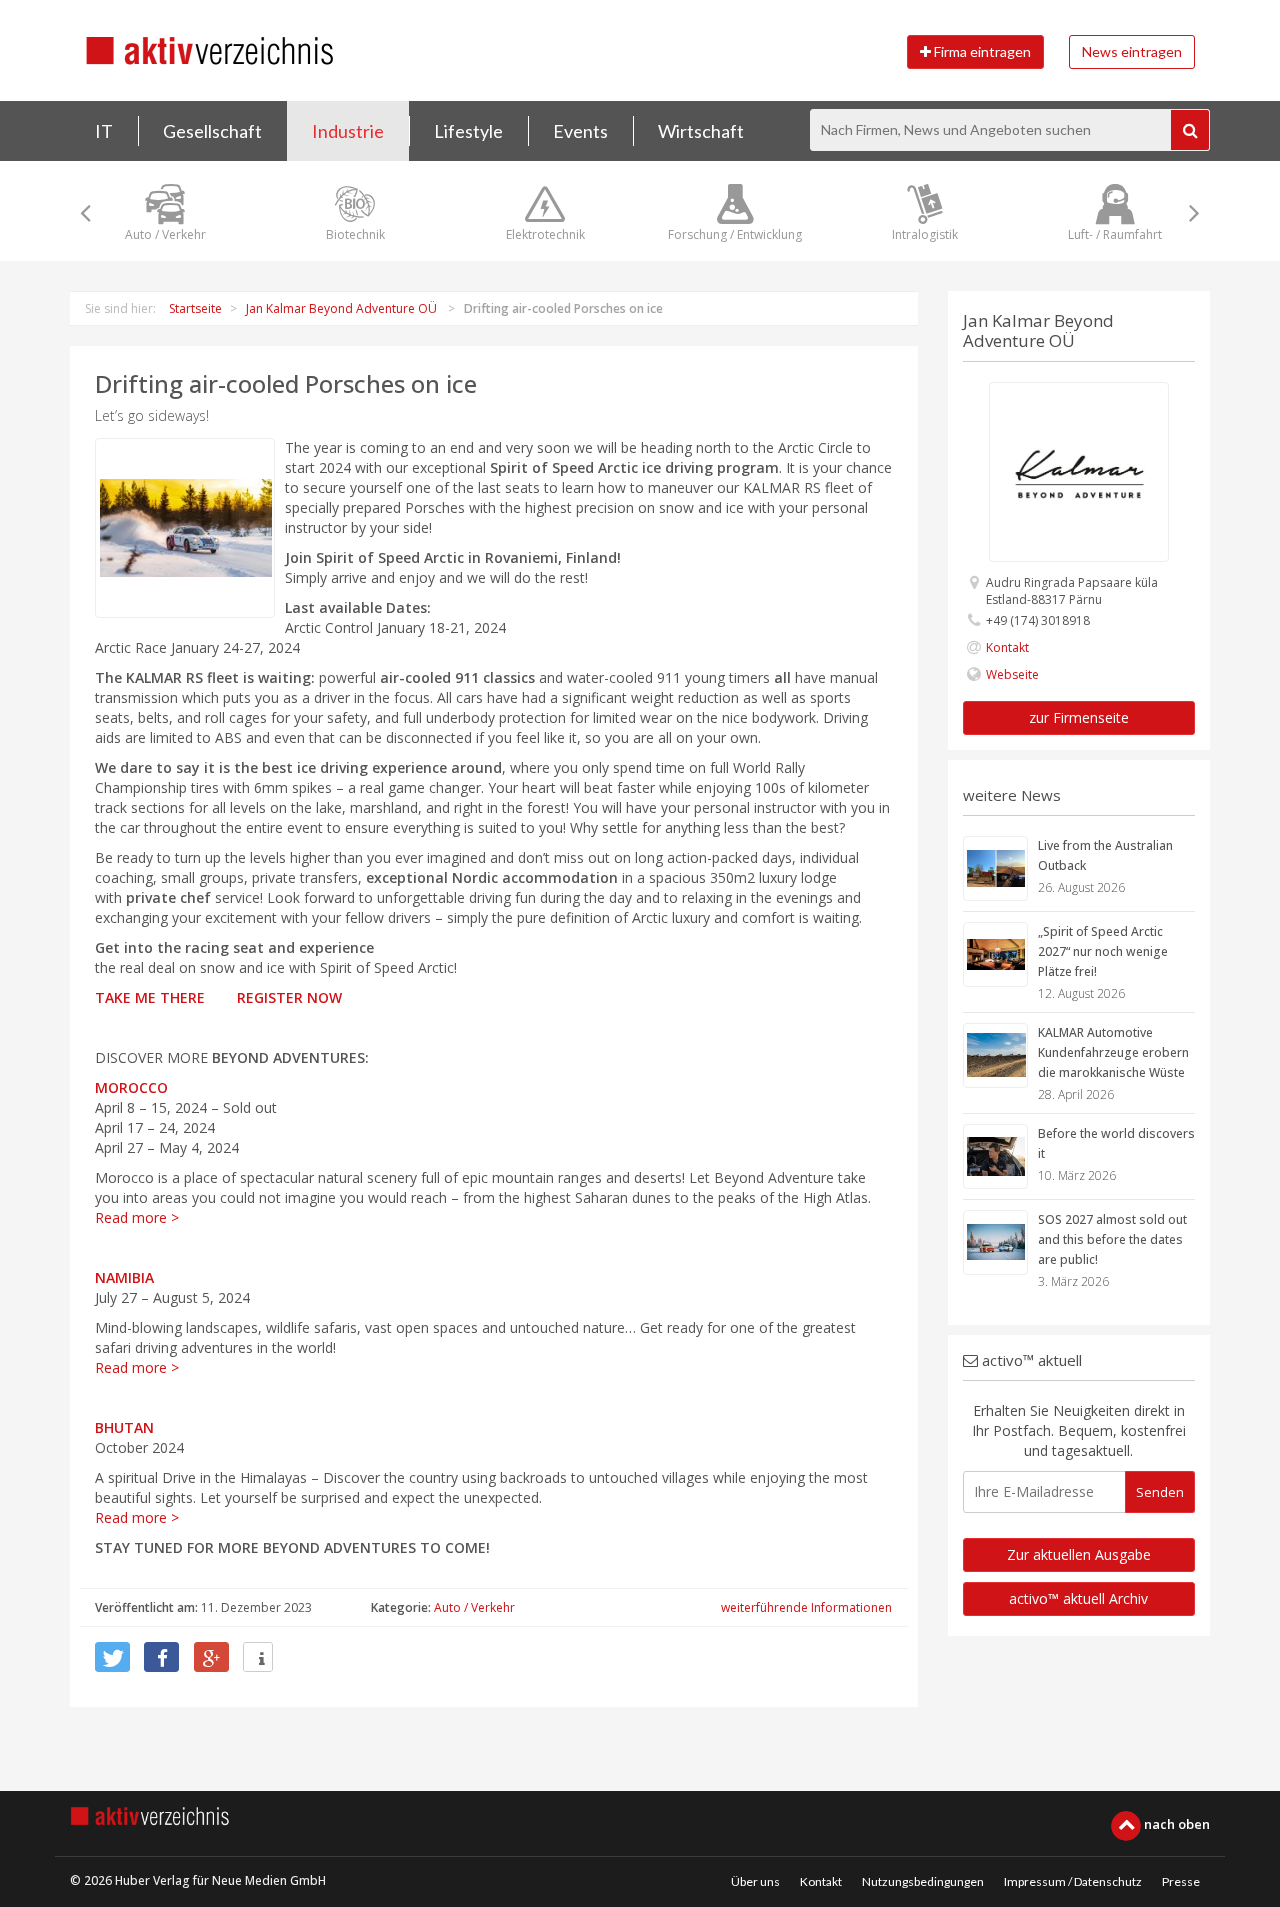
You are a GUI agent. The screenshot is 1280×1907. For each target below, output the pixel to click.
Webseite (1012, 674)
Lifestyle (468, 131)
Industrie (348, 131)
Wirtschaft (701, 131)
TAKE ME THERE (152, 997)
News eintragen (1132, 51)
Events (580, 131)
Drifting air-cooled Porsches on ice (286, 383)
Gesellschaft (212, 131)
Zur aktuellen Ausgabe (1079, 1554)
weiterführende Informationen (806, 1607)
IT (104, 131)
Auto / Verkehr (474, 1607)
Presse (1181, 1881)
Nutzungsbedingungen (923, 1881)
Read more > (137, 1217)
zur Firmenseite (1079, 717)
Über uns (755, 1881)
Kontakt (1007, 647)
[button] (112, 1657)
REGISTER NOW (289, 997)
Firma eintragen (981, 51)
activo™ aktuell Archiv (1078, 1598)
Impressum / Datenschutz (1073, 1881)
